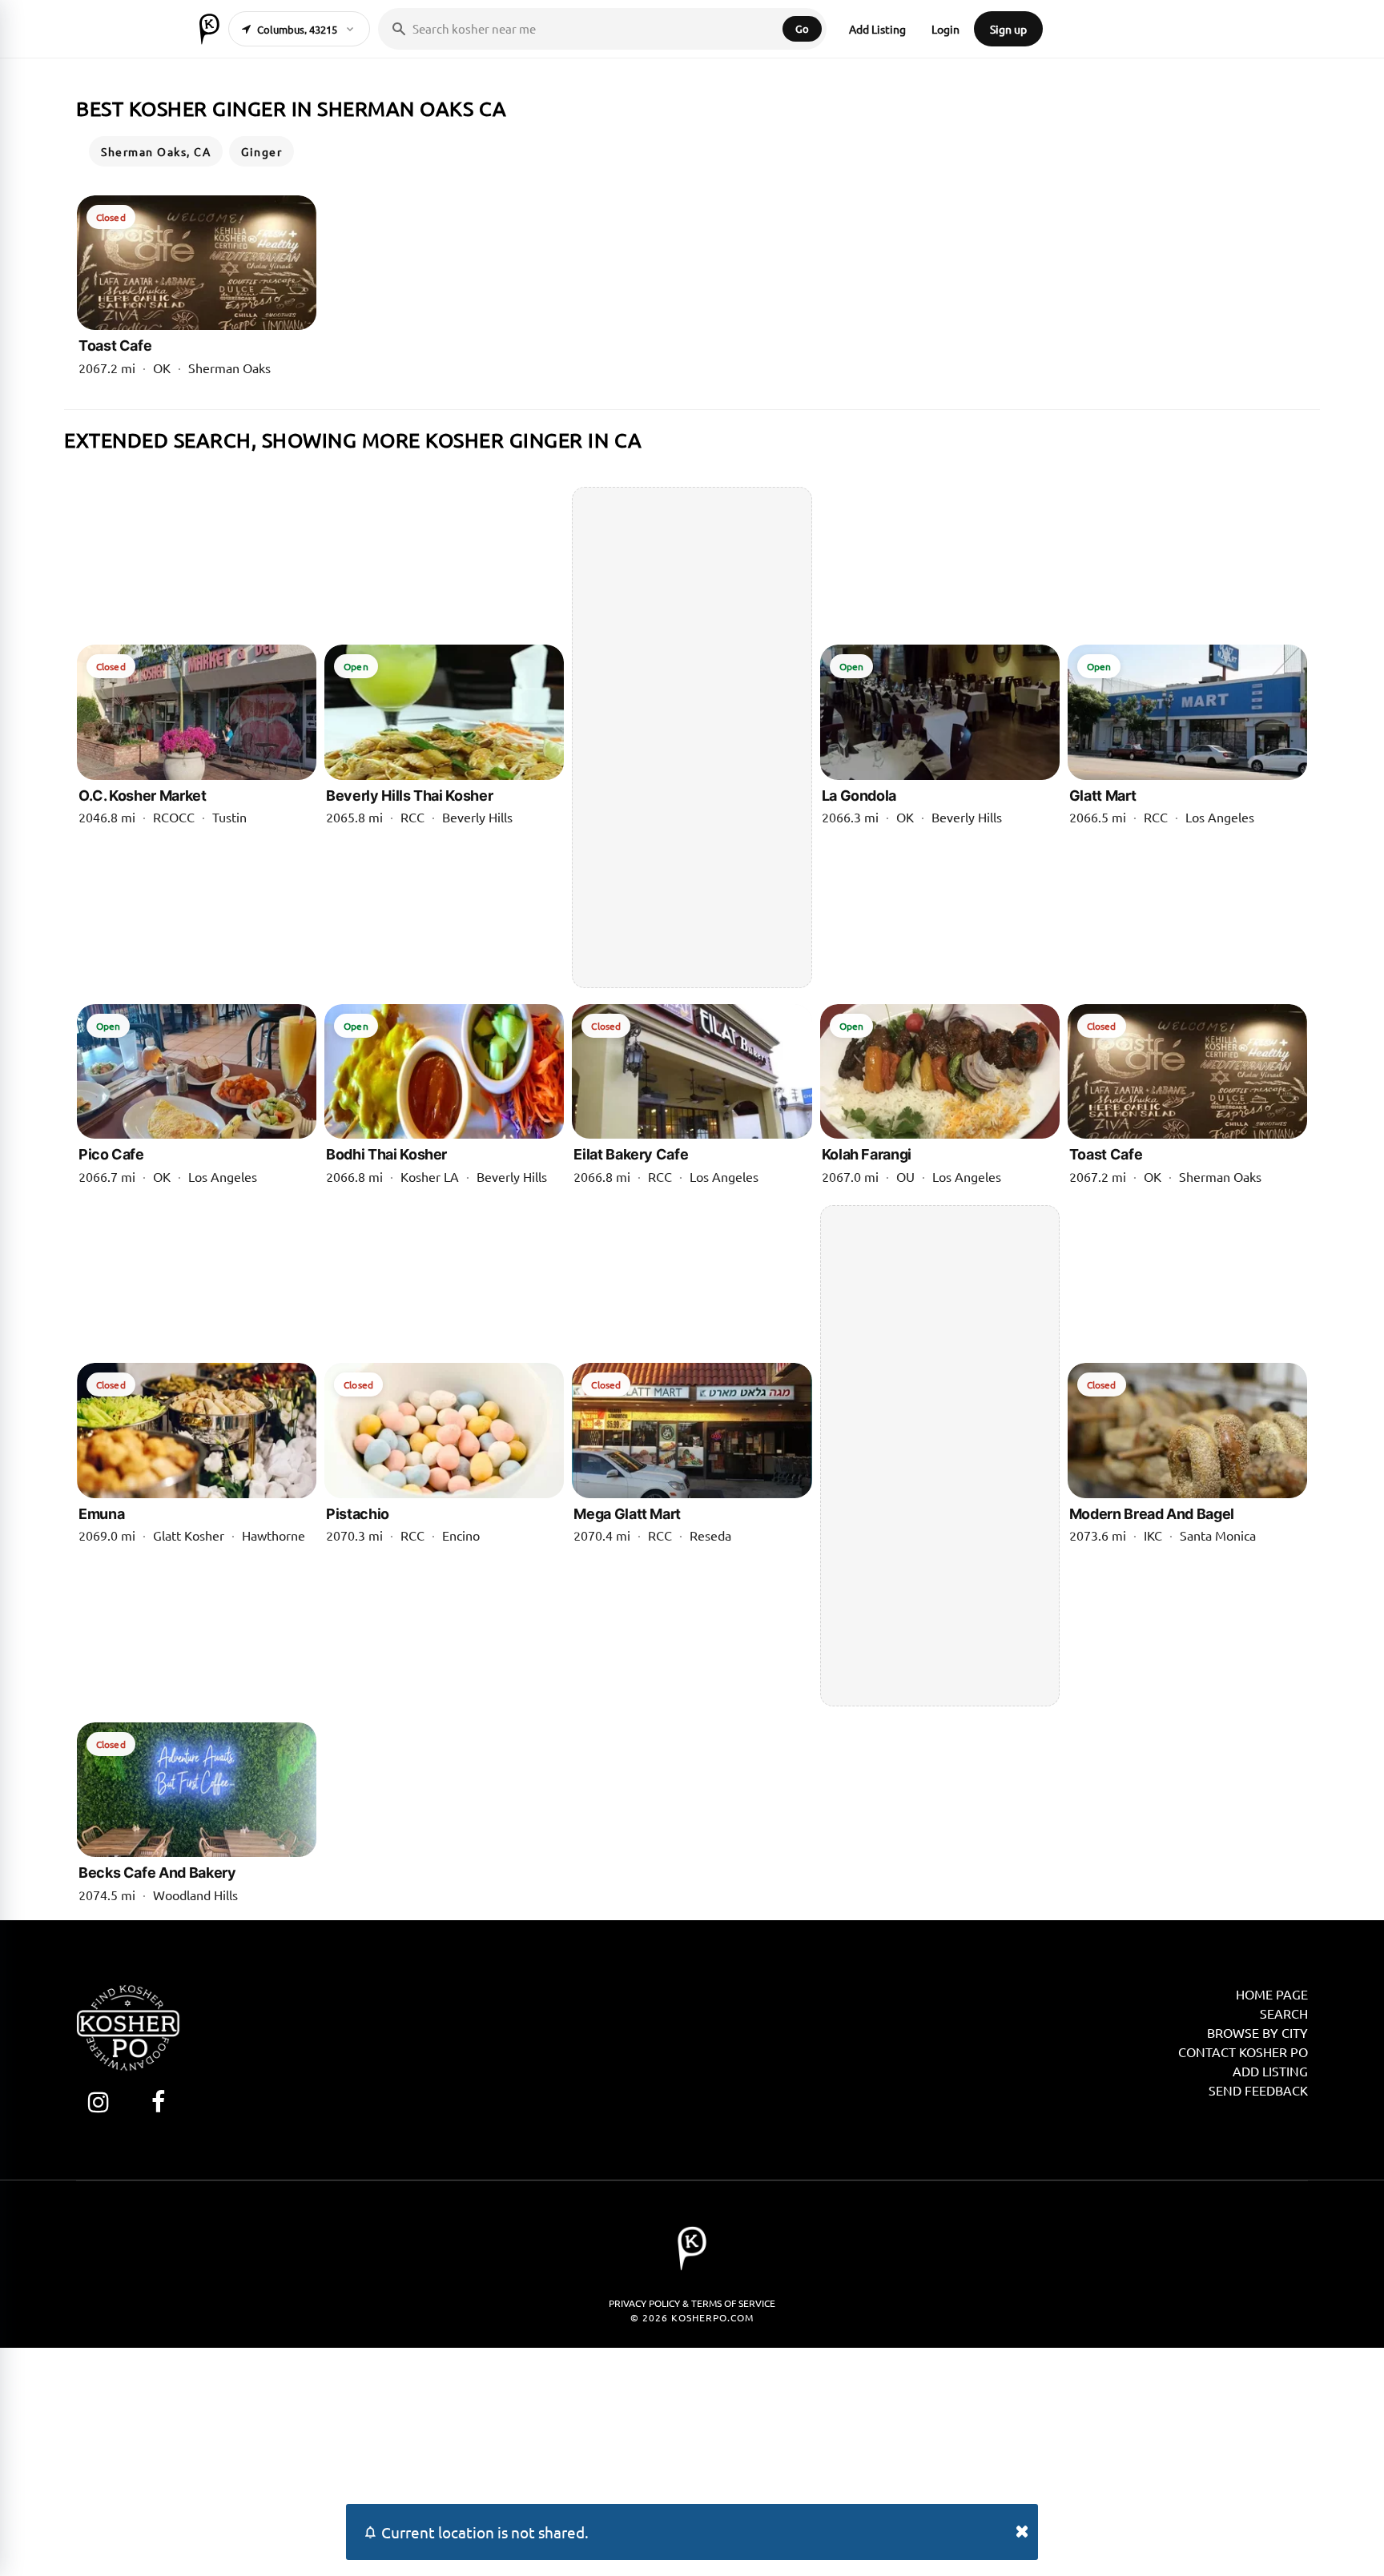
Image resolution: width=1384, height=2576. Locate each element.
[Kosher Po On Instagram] (98, 2102)
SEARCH (1284, 2013)
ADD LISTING (1270, 2071)
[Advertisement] (692, 737)
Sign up (1008, 29)
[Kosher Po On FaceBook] (158, 2102)
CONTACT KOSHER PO (1243, 2052)
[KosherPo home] (209, 29)
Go (802, 28)
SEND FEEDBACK (1258, 2090)
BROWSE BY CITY (1257, 2032)
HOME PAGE (1272, 1994)
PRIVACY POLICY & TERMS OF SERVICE (692, 2303)
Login (945, 29)
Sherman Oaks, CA (156, 151)
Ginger (262, 151)
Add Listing (877, 29)
